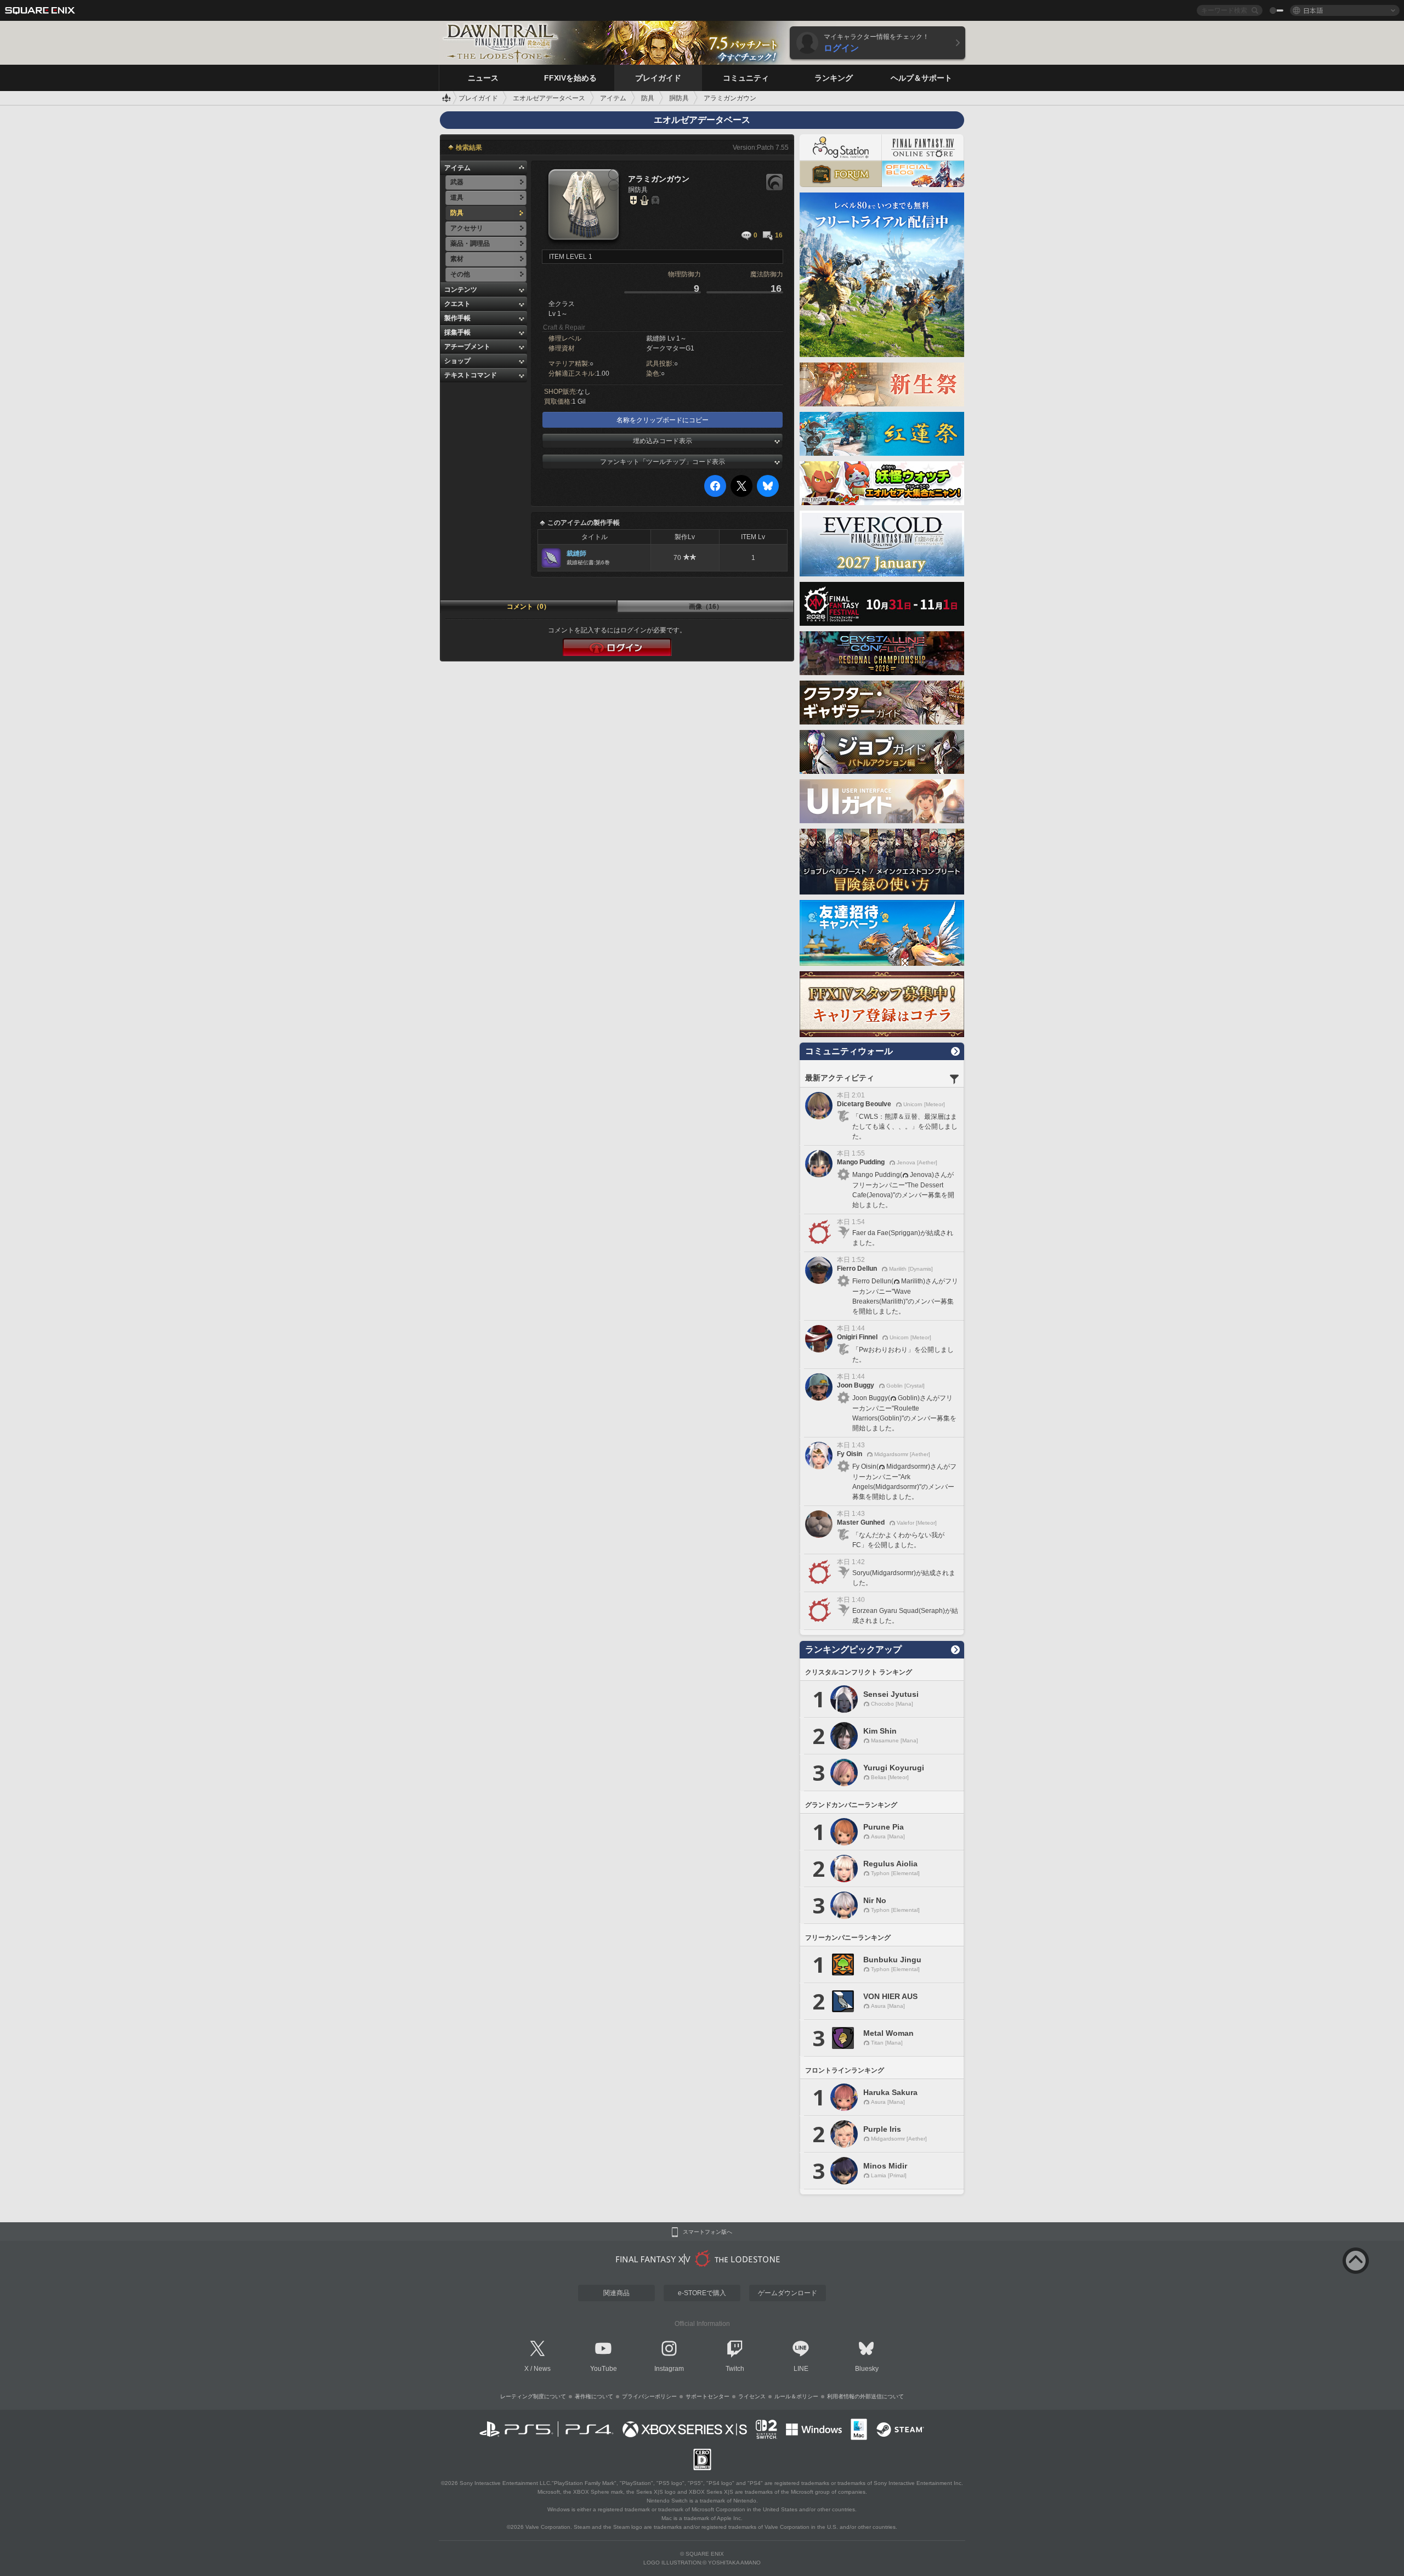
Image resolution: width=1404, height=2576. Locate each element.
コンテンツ (461, 290)
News (542, 2369)
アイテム (457, 168)
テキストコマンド (471, 375)
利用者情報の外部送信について (865, 2396)
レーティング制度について (533, 2396)
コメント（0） (528, 607)
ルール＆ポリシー (796, 2396)
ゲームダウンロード (788, 2293)
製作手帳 (457, 318)
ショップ (457, 361)
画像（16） (706, 607)
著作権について (594, 2396)
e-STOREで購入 (702, 2293)
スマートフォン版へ (707, 2232)
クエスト (457, 304)
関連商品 (616, 2293)
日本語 (1313, 10)
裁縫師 (576, 553)
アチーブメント (467, 347)
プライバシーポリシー (649, 2396)
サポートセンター (707, 2396)
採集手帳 (457, 332)
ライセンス (752, 2396)
